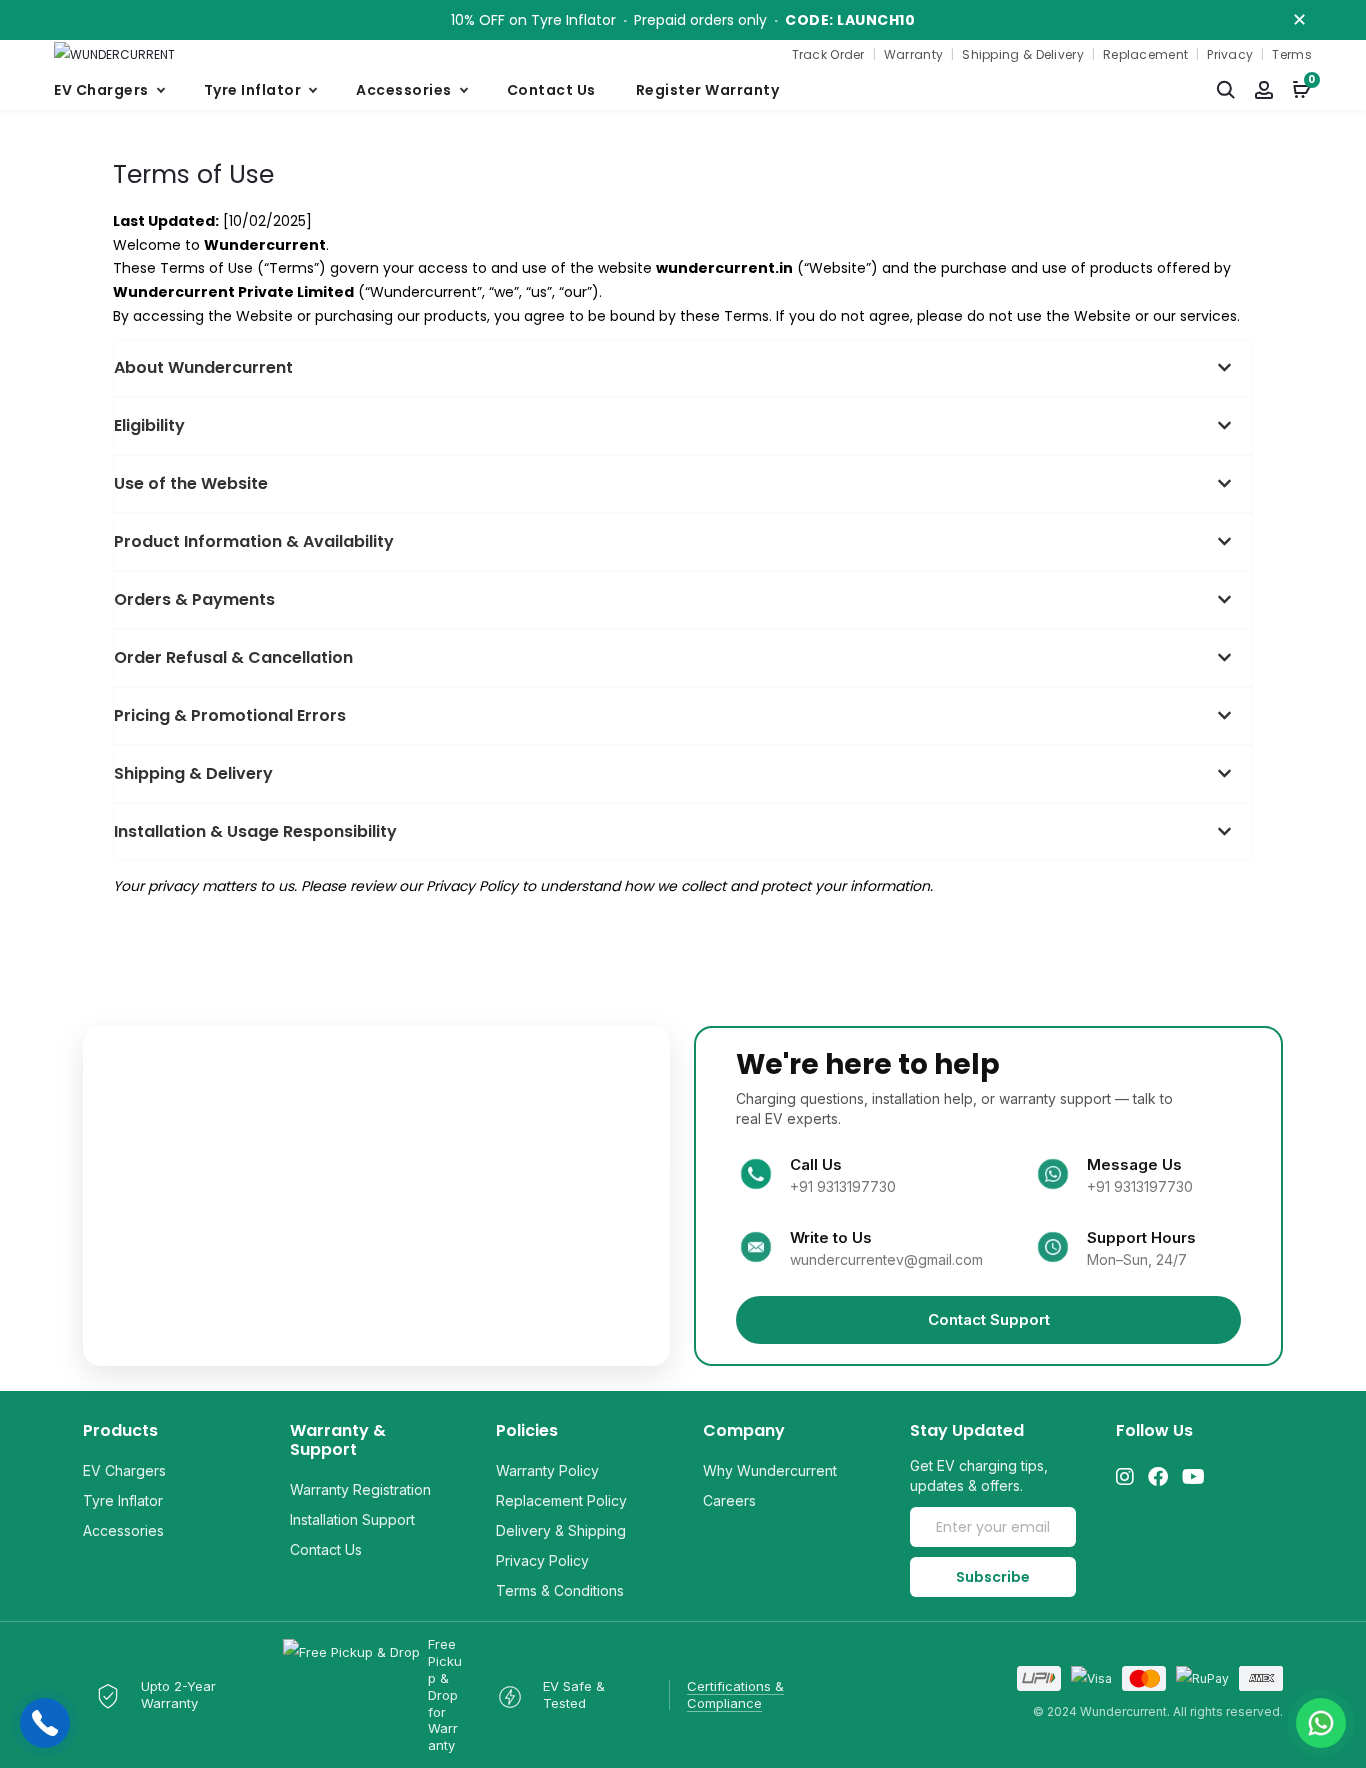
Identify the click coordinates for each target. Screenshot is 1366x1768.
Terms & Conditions (560, 1590)
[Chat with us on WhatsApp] (1321, 1723)
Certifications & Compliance (735, 1694)
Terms (1292, 54)
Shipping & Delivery (1023, 54)
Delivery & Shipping (561, 1530)
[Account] (1264, 90)
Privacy (1230, 54)
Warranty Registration (360, 1489)
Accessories (404, 90)
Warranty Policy (547, 1470)
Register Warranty (708, 90)
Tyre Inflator (253, 90)
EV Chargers (101, 90)
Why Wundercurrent (770, 1470)
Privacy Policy (542, 1560)
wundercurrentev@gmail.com (886, 1259)
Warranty (913, 54)
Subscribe (993, 1577)
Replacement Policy (561, 1500)
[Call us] (45, 1723)
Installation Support (352, 1519)
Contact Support (989, 1319)
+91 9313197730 (843, 1186)
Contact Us (551, 90)
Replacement (1145, 54)
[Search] (1226, 90)
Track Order (828, 54)
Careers (729, 1500)
